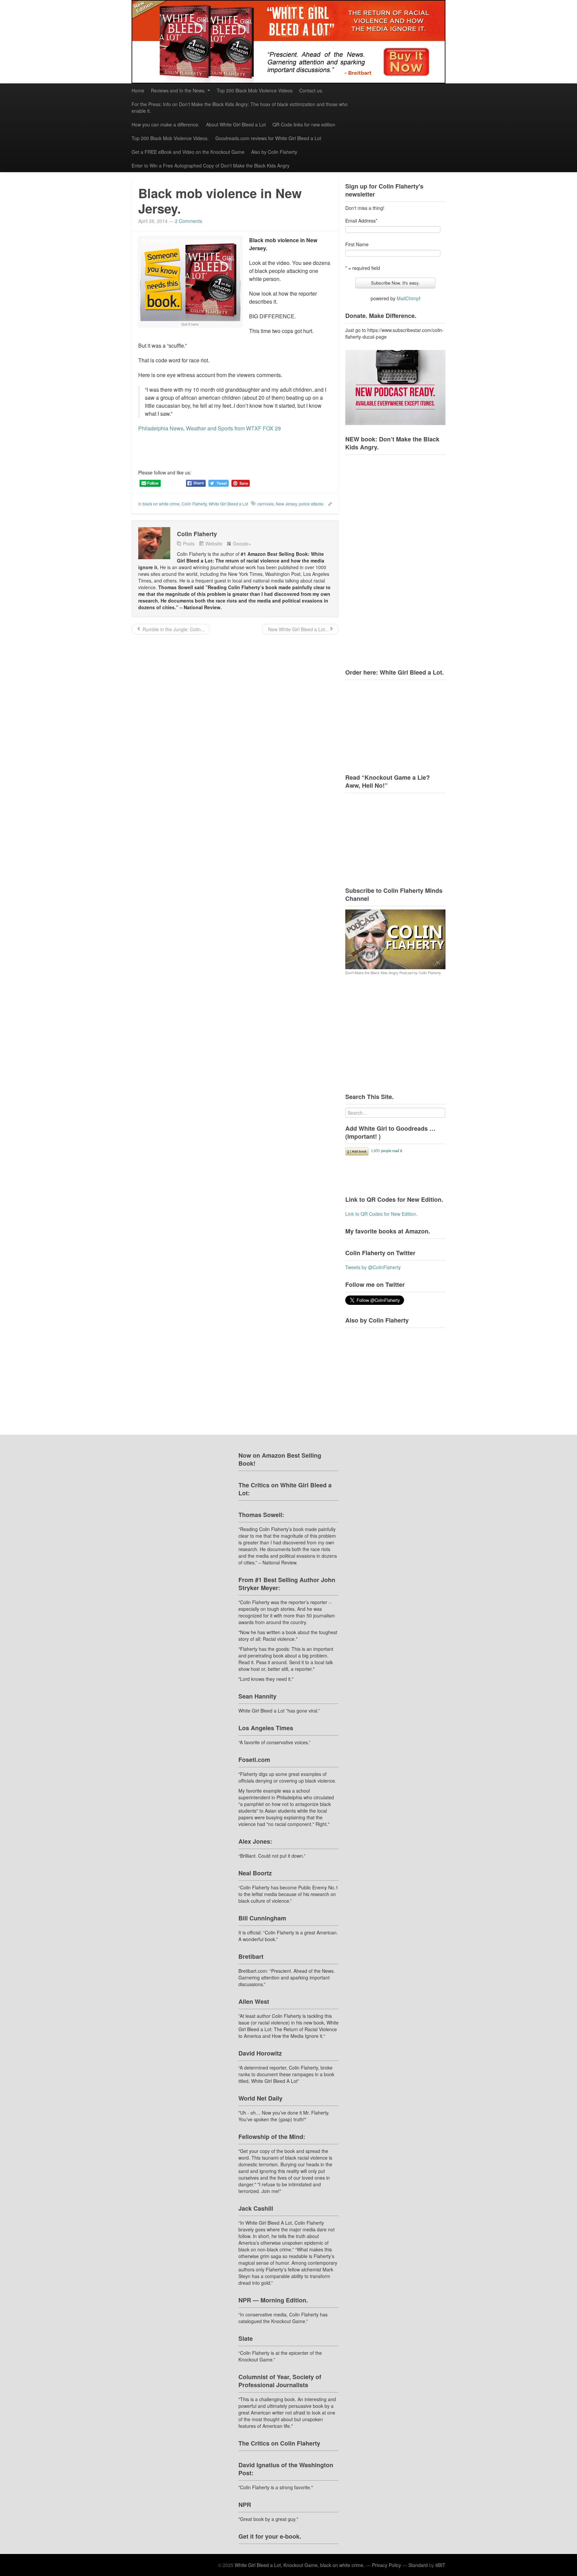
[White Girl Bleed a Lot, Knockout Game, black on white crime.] (288, 42)
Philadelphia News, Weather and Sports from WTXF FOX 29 (210, 428)
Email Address (361, 221)
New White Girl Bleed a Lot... (298, 629)
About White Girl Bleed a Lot (236, 124)
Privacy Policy (387, 2565)
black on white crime (161, 504)
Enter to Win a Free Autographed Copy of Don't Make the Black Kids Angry (211, 165)
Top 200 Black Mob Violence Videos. (170, 138)
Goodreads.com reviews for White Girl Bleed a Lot (268, 138)
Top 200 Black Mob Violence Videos (255, 90)
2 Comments (188, 221)
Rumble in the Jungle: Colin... (173, 629)
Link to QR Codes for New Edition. (381, 1214)
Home (138, 90)
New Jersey (286, 504)
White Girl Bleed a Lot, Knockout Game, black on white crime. (300, 2565)
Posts (189, 543)
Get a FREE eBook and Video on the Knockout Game (188, 152)
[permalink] (328, 503)
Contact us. (311, 90)
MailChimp (408, 298)
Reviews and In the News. (178, 90)
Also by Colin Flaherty (274, 152)
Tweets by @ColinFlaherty (373, 1267)
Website (214, 543)
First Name (357, 244)
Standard (418, 2565)
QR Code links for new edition (304, 124)
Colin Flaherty (194, 504)
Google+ (242, 543)
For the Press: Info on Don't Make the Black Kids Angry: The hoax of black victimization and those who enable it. (240, 107)
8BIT (440, 2565)
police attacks (311, 504)
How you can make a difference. (165, 124)
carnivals (266, 504)
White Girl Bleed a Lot (228, 504)
